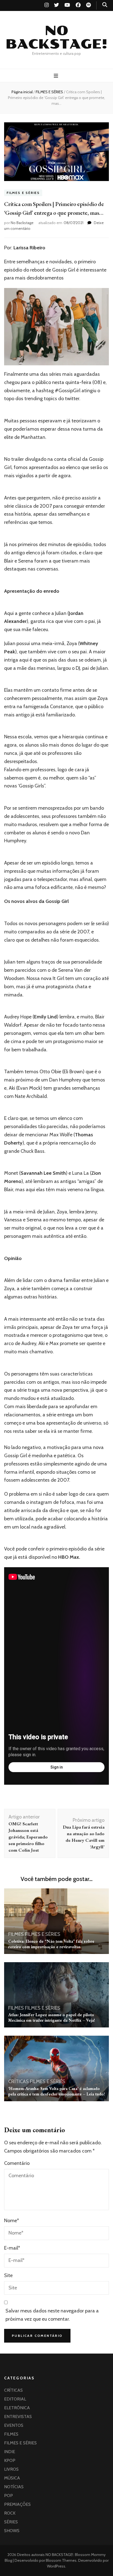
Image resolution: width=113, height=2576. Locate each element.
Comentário (17, 2163)
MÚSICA (12, 2478)
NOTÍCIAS (14, 2487)
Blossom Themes (61, 2560)
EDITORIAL (15, 2399)
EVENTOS (14, 2425)
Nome (12, 2221)
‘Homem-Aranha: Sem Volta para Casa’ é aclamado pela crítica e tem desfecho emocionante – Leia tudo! (56, 2091)
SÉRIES (11, 2522)
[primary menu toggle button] (57, 76)
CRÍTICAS (19, 2081)
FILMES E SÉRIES (23, 193)
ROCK (10, 2513)
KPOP (10, 2460)
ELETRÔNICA (17, 2408)
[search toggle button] (105, 5)
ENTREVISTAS (18, 2417)
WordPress (56, 2566)
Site (8, 2275)
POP (9, 2495)
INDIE (10, 2452)
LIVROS (11, 2469)
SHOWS (12, 2531)
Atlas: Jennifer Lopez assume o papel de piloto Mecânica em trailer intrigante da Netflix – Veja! (52, 2017)
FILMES (16, 1934)
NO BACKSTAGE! (56, 37)
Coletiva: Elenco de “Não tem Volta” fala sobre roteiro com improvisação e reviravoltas (51, 1944)
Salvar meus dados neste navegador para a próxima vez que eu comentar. (52, 2315)
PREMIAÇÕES (17, 2504)
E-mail (12, 2248)
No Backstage (22, 223)
